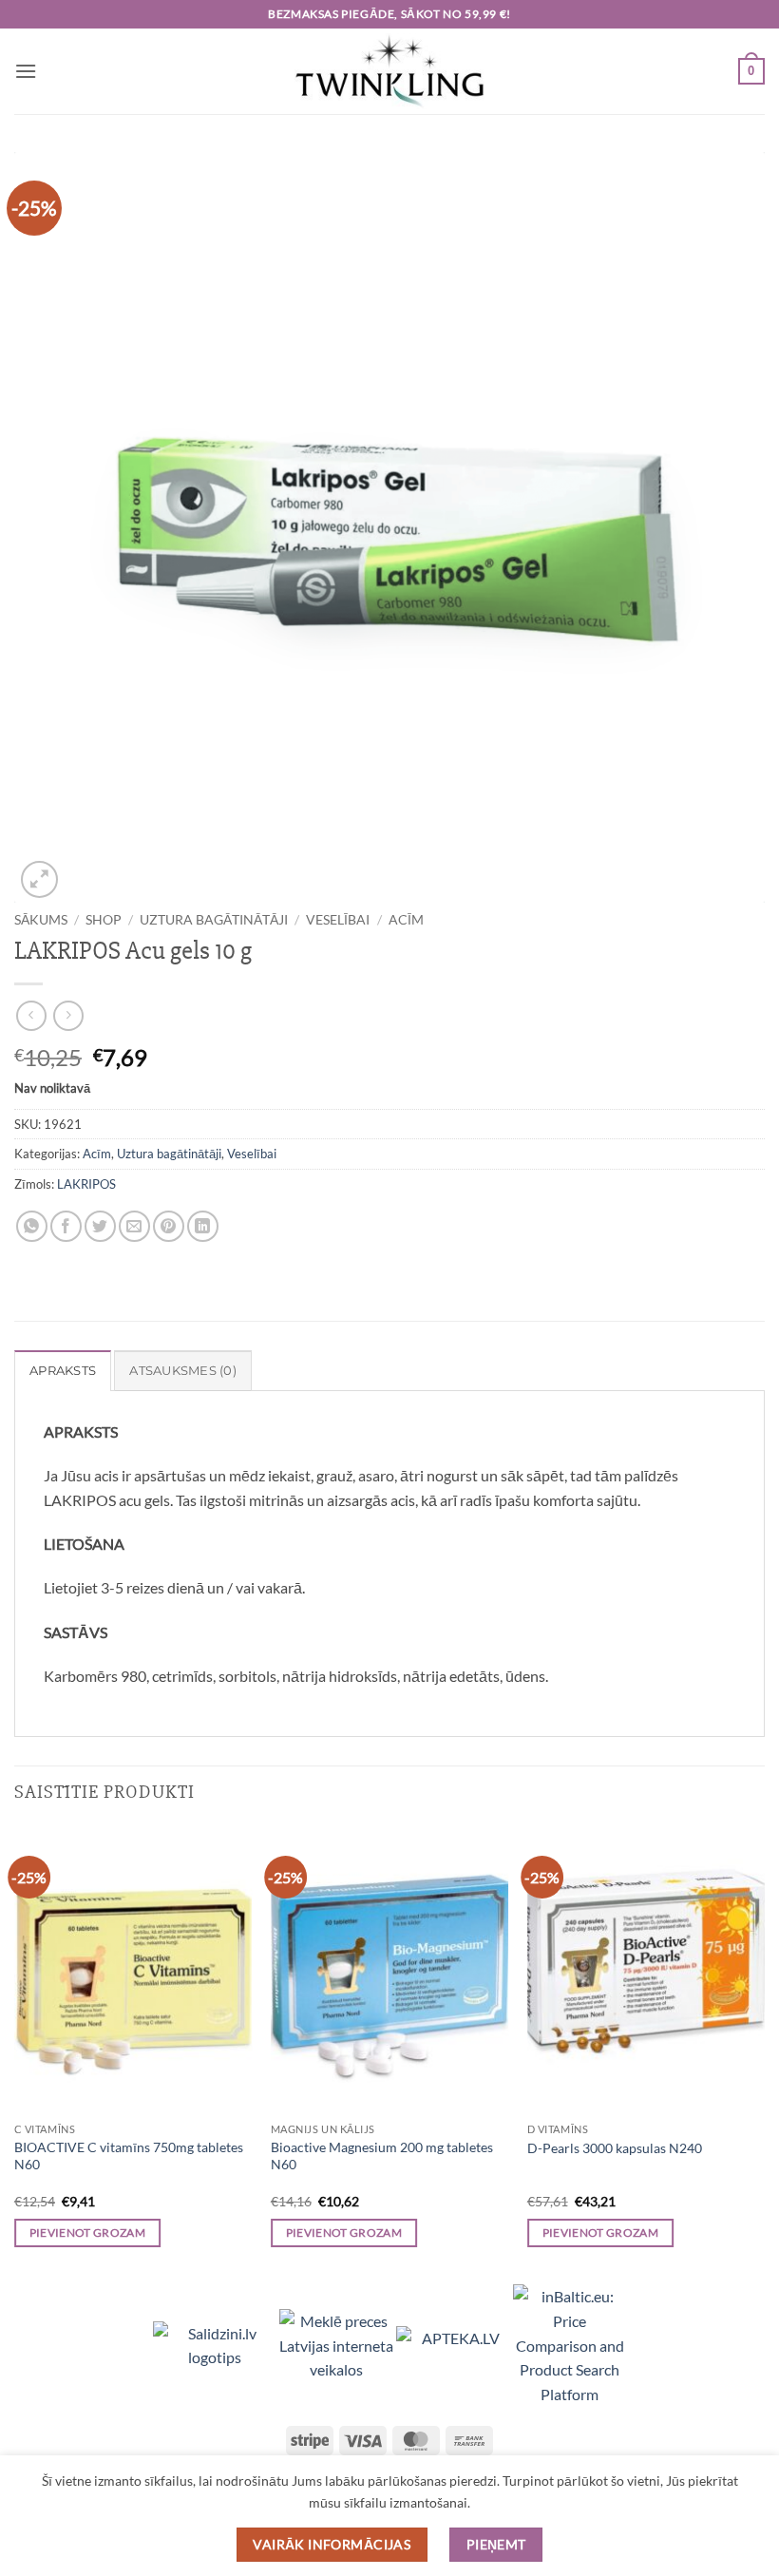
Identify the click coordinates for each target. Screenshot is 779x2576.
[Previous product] (68, 1015)
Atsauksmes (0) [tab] (183, 1371)
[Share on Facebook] (66, 1226)
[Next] (764, 2054)
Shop (104, 920)
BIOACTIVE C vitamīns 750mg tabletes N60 (129, 2156)
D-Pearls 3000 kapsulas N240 (615, 2148)
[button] (26, 71)
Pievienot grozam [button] (88, 2233)
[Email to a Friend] (134, 1226)
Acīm (406, 920)
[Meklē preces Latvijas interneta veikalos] (338, 2343)
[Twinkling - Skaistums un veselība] (389, 71)
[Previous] (15, 2054)
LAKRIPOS (86, 1184)
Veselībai (338, 920)
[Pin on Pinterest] (169, 1226)
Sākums (41, 920)
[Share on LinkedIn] (203, 1226)
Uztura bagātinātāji (214, 920)
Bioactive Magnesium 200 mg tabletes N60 (382, 2156)
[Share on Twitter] (100, 1226)
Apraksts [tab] (63, 1371)
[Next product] (31, 1015)
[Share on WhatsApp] (32, 1226)
